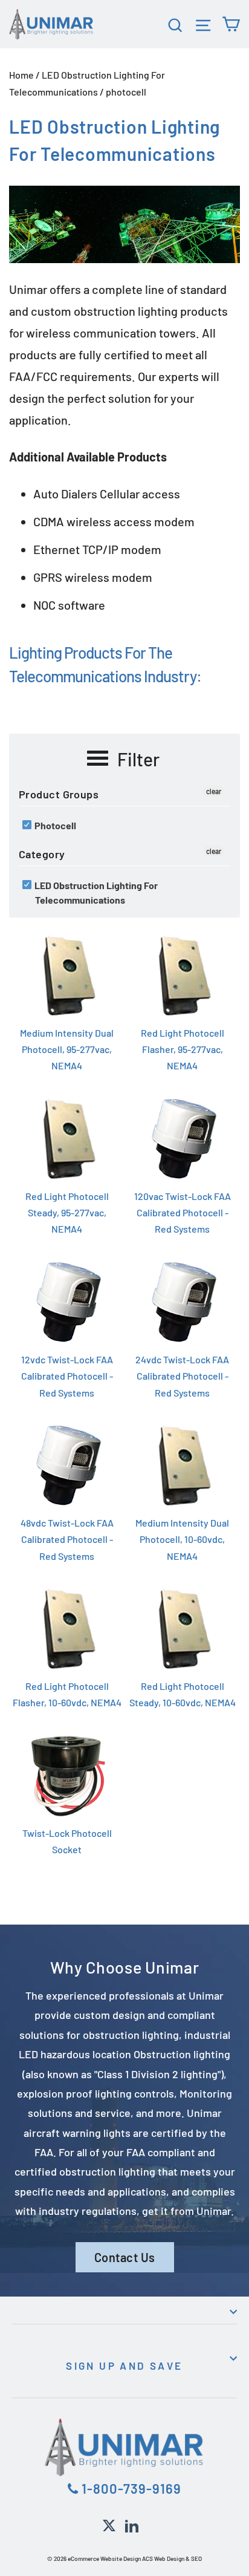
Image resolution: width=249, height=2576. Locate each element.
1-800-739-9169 (130, 2488)
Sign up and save (124, 2366)
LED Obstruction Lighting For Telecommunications (95, 892)
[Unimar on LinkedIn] (132, 2524)
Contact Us (125, 2257)
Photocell (54, 825)
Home (21, 75)
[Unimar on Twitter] (109, 2524)
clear (214, 791)
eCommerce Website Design (104, 2558)
